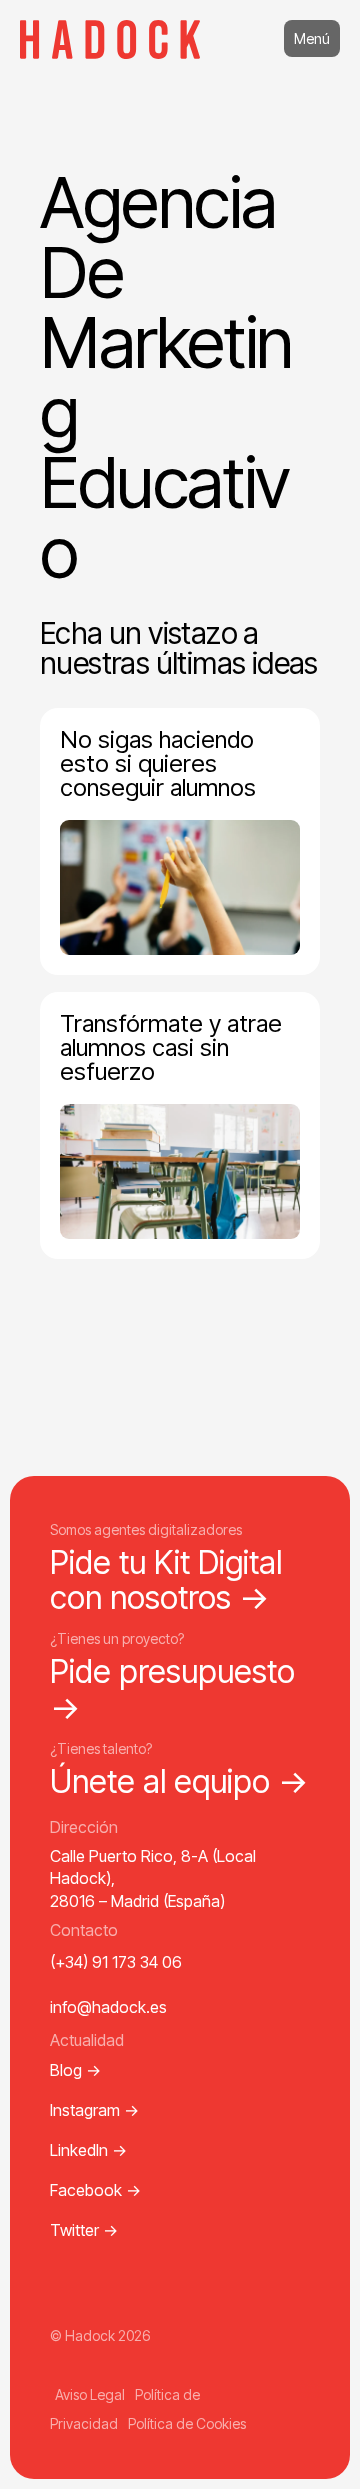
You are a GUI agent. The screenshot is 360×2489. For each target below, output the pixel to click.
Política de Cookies (187, 2423)
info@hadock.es (108, 2007)
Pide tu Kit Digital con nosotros (166, 1580)
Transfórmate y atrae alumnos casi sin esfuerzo (171, 1047)
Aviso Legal (90, 2394)
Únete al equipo (179, 1781)
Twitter (84, 2230)
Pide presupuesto (172, 1689)
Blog (75, 2070)
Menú (312, 38)
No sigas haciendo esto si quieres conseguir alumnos (158, 763)
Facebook (95, 2190)
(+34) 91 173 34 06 (116, 1962)
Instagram (94, 2110)
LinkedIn (88, 2150)
